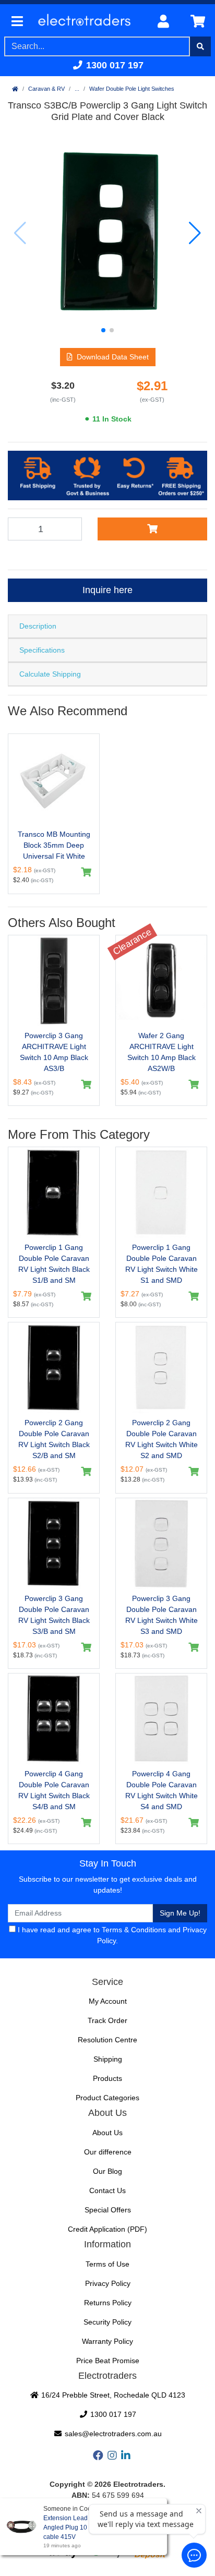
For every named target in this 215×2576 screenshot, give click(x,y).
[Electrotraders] (88, 22)
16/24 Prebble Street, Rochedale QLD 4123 (112, 2395)
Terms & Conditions (134, 1930)
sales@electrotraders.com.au (112, 2434)
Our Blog (107, 2171)
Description (38, 626)
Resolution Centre (107, 2040)
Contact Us (107, 2190)
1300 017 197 (114, 65)
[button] (103, 330)
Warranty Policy (107, 2341)
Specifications (42, 650)
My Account (108, 2001)
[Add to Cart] (152, 529)
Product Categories (107, 2098)
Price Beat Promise (108, 2361)
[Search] (200, 46)
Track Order (107, 2020)
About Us (107, 2133)
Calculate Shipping (50, 674)
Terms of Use (107, 2264)
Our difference (108, 2152)
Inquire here (107, 590)
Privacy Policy (108, 2283)
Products (107, 2078)
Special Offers (108, 2210)
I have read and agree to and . (111, 1935)
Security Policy (107, 2322)
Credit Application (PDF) (107, 2229)
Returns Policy (108, 2303)
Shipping (108, 2059)
